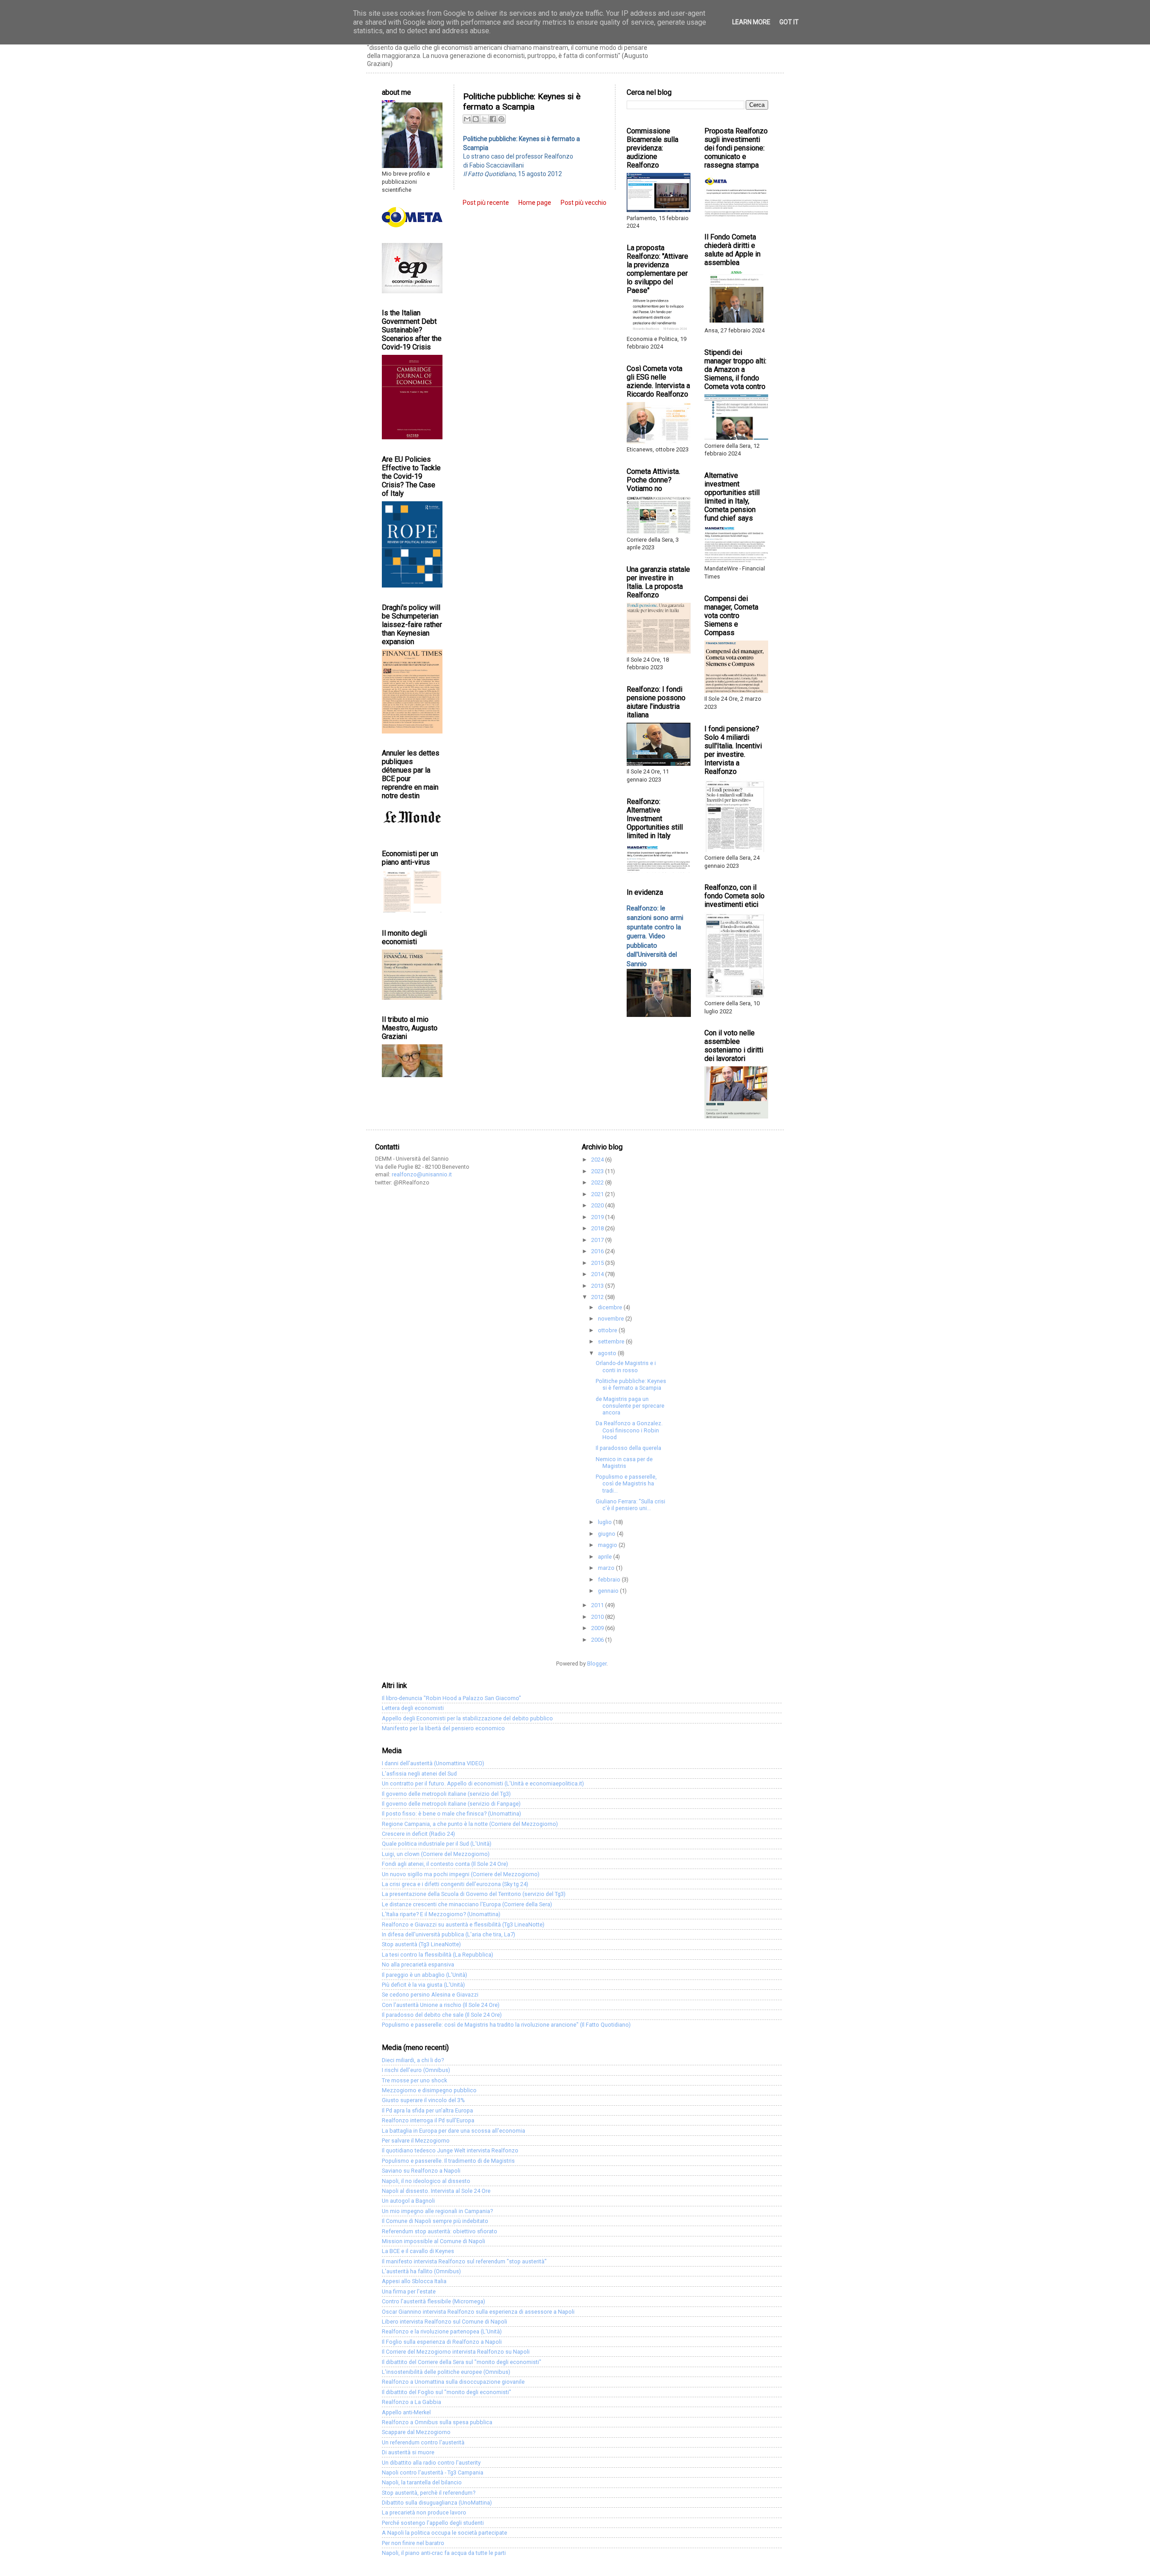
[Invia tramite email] (467, 119)
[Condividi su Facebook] (493, 119)
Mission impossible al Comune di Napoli (433, 2241)
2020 (598, 1205)
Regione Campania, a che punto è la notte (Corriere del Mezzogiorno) (470, 1824)
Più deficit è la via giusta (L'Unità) (423, 1985)
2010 (598, 1617)
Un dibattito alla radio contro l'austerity (431, 2463)
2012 (598, 1297)
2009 (598, 1628)
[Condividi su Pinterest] (501, 119)
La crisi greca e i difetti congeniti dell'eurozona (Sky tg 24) (455, 1884)
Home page (535, 203)
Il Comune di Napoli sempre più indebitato (435, 2221)
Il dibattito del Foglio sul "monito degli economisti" (447, 2392)
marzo (607, 1568)
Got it (789, 22)
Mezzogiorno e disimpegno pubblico (429, 2090)
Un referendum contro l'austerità (423, 2442)
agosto (608, 1353)
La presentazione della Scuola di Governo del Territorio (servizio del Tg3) (474, 1894)
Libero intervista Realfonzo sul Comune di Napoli (445, 2322)
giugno (607, 1534)
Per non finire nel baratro (413, 2543)
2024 (598, 1160)
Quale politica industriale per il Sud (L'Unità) (437, 1844)
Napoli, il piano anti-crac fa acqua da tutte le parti (444, 2553)
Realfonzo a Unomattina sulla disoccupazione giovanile (453, 2382)
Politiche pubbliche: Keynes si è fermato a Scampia (631, 1384)
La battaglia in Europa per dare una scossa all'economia (453, 2131)
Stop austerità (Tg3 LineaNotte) (421, 1944)
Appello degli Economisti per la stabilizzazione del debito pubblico (467, 1718)
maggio (608, 1545)
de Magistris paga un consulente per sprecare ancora (630, 1406)
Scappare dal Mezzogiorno (416, 2432)
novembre (612, 1319)
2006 (598, 1640)
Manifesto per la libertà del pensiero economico (443, 1728)
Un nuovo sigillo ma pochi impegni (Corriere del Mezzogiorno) (461, 1874)
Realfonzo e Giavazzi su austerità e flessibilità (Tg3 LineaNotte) (463, 1924)
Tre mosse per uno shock (414, 2080)
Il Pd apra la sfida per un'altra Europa (427, 2110)
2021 (598, 1194)
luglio (606, 1522)
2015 (598, 1263)
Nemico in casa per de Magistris (624, 1463)
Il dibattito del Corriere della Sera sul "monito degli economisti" (462, 2362)
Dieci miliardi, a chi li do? (413, 2060)
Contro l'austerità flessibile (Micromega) (433, 2301)
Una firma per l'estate (409, 2291)
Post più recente (486, 203)
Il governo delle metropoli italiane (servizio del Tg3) (446, 1794)
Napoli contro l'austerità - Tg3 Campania (433, 2472)
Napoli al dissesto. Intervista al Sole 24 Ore (436, 2191)
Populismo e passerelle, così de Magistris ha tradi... (626, 1483)
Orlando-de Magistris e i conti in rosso (626, 1366)
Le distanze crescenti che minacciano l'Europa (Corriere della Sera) (467, 1904)
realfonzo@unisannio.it (422, 1174)
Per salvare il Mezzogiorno (416, 2141)
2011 (598, 1605)
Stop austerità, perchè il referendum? (429, 2493)
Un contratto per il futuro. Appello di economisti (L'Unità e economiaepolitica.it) (483, 1783)
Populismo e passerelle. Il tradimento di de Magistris (448, 2161)
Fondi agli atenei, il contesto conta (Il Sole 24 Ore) (445, 1864)
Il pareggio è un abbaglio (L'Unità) (425, 1975)
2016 (598, 1251)
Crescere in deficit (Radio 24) (418, 1834)
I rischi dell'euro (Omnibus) (416, 2070)
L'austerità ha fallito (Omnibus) (421, 2271)
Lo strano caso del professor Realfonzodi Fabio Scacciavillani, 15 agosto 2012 (522, 156)
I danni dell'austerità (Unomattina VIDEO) (433, 1763)
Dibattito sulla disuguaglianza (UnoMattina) (437, 2503)
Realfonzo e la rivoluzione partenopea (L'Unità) (442, 2331)
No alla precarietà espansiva (418, 1964)
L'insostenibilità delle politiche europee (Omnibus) (446, 2372)
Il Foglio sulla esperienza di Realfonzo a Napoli (442, 2342)
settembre (612, 1341)
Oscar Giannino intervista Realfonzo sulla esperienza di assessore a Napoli (478, 2312)
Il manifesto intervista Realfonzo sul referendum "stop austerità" (464, 2261)
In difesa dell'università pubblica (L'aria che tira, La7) (449, 1934)
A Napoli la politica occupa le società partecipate (445, 2533)
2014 (598, 1274)
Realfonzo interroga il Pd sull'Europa (428, 2120)
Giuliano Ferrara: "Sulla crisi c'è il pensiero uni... (630, 1505)
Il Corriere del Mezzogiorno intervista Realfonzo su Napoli (456, 2352)
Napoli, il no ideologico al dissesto (426, 2181)
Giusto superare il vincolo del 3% (423, 2100)
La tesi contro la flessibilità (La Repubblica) (438, 1955)
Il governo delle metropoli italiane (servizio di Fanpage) (451, 1804)
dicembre (611, 1307)
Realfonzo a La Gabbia (411, 2402)
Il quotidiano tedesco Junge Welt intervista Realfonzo (450, 2150)
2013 (598, 1286)
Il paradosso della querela (628, 1448)
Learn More (751, 22)
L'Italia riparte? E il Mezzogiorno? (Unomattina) (441, 1914)
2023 (598, 1171)
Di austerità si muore (408, 2452)
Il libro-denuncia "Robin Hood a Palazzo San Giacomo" (451, 1698)
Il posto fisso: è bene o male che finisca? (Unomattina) (451, 1814)
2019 (598, 1217)
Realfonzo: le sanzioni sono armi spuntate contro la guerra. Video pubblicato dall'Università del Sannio (655, 936)
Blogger (597, 1664)
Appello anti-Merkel (406, 2412)
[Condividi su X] (484, 119)
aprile (606, 1557)
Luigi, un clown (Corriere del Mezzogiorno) (436, 1854)
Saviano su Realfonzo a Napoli (421, 2171)
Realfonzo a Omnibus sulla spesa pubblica (437, 2422)
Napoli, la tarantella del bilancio (422, 2482)
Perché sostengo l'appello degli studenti (433, 2523)
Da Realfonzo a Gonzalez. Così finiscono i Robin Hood (629, 1430)
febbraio (610, 1580)
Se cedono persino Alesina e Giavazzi (430, 1995)
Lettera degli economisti (413, 1708)
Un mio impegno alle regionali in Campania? (437, 2211)
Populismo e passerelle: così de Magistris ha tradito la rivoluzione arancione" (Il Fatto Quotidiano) (506, 2025)
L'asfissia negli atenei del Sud (419, 1774)
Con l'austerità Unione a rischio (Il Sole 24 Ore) (441, 2005)
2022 (598, 1182)
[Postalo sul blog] (476, 119)
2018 (598, 1228)
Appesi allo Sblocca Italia (414, 2281)
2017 (598, 1240)
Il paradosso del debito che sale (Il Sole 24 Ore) (442, 2015)
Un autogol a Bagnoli (408, 2201)
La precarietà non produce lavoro (424, 2512)
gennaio (609, 1591)
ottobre (608, 1330)
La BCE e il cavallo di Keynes (418, 2251)
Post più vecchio (584, 203)
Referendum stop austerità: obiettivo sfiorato (440, 2231)
